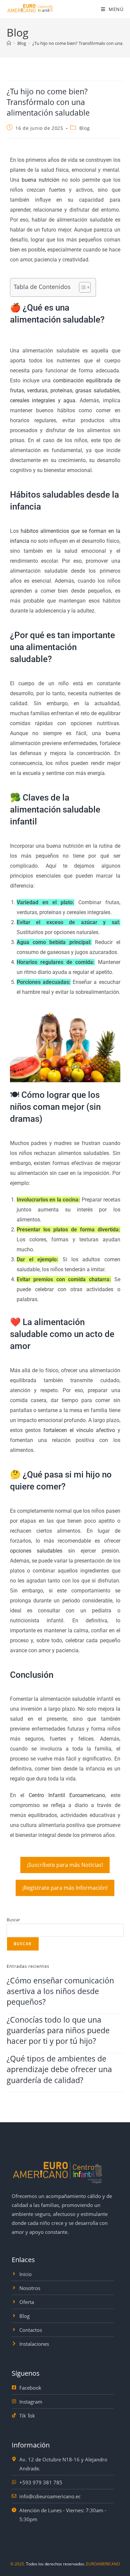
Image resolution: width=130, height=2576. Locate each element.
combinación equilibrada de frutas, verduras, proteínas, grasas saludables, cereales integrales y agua (65, 390)
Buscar (13, 1920)
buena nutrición (40, 180)
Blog (84, 128)
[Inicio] (9, 43)
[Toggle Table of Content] (81, 287)
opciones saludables (36, 1551)
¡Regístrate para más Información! (65, 1888)
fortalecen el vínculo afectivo (79, 1430)
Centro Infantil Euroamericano (67, 1795)
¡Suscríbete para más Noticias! (65, 1865)
